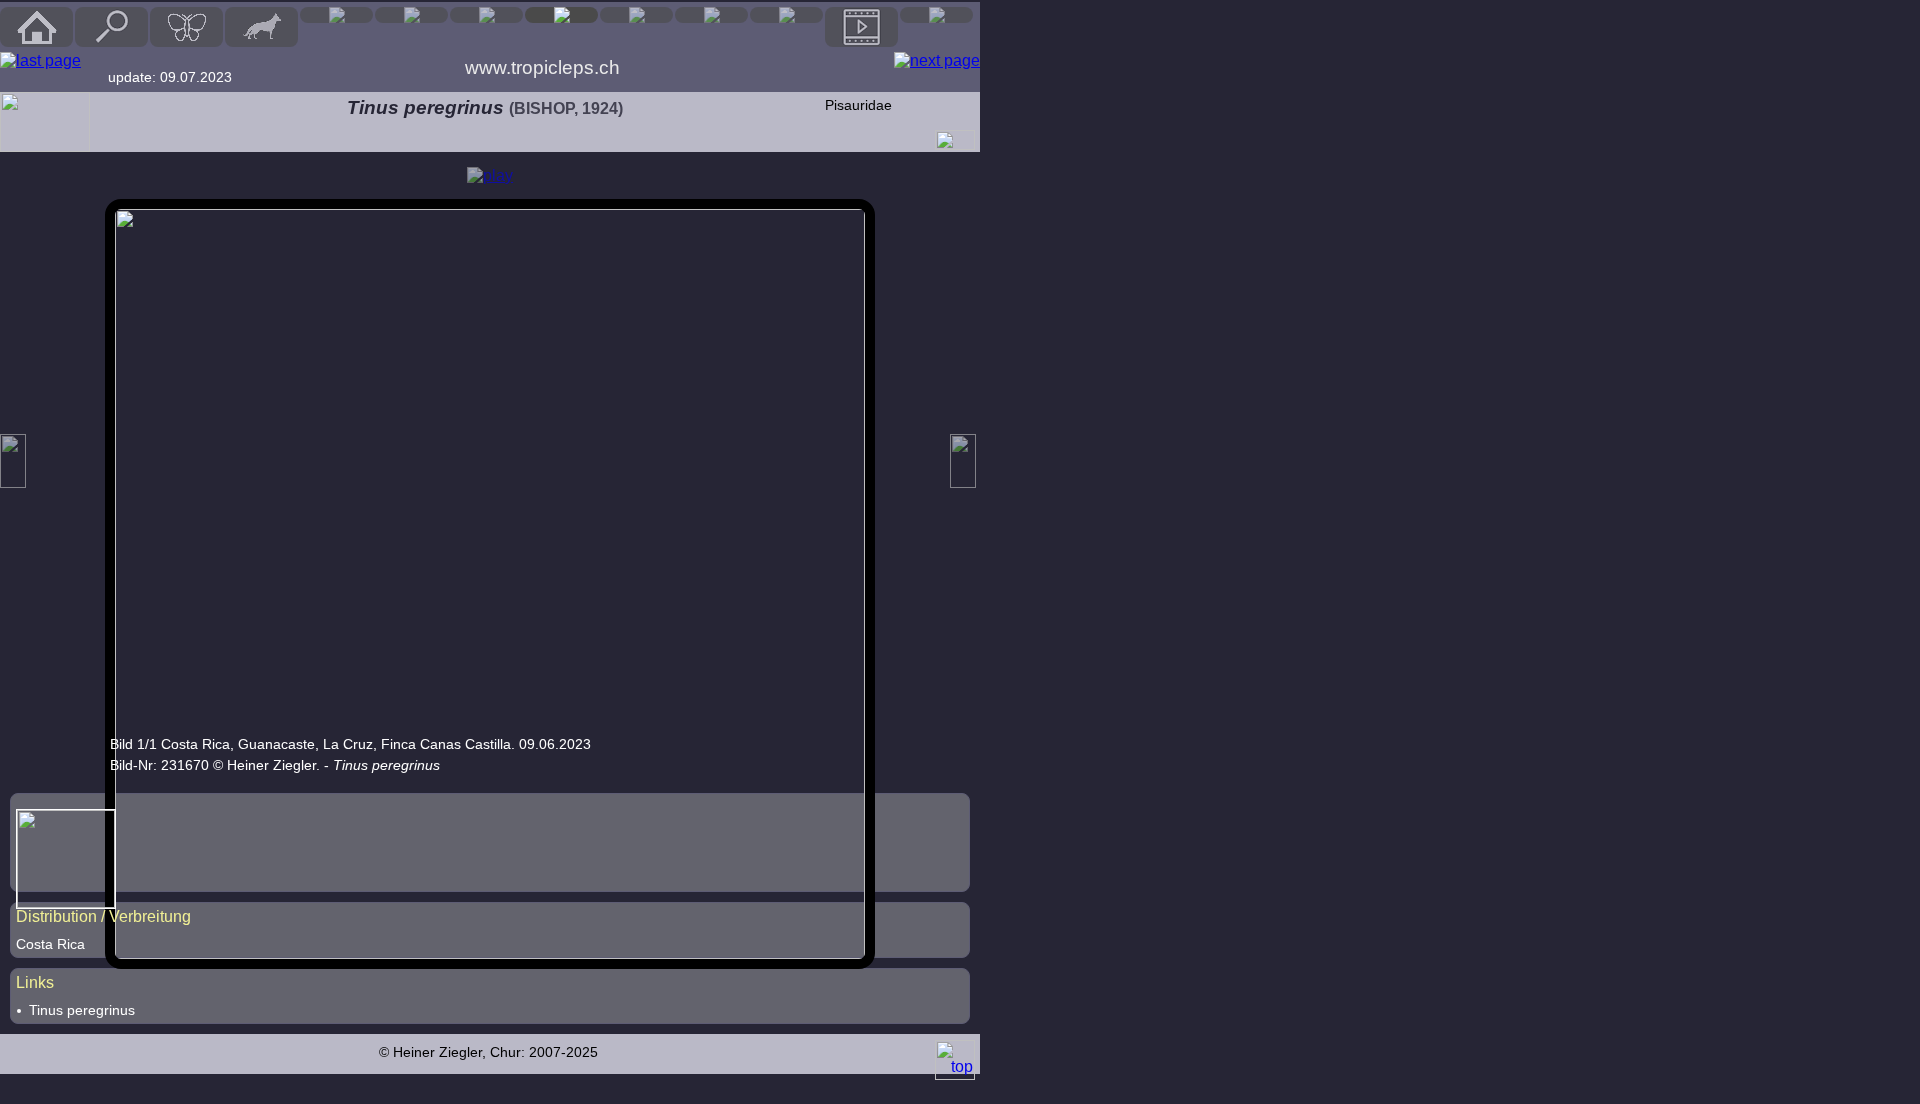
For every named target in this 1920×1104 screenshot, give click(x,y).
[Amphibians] (486, 15)
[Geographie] (711, 15)
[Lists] (786, 15)
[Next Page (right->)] (937, 61)
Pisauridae (858, 105)
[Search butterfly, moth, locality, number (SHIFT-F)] (112, 41)
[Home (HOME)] (36, 27)
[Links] (936, 15)
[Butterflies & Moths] (186, 27)
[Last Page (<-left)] (40, 61)
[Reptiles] (411, 15)
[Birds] (336, 15)
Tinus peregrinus (82, 1010)
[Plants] (636, 15)
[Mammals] (261, 27)
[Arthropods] (561, 15)
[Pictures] (861, 27)
